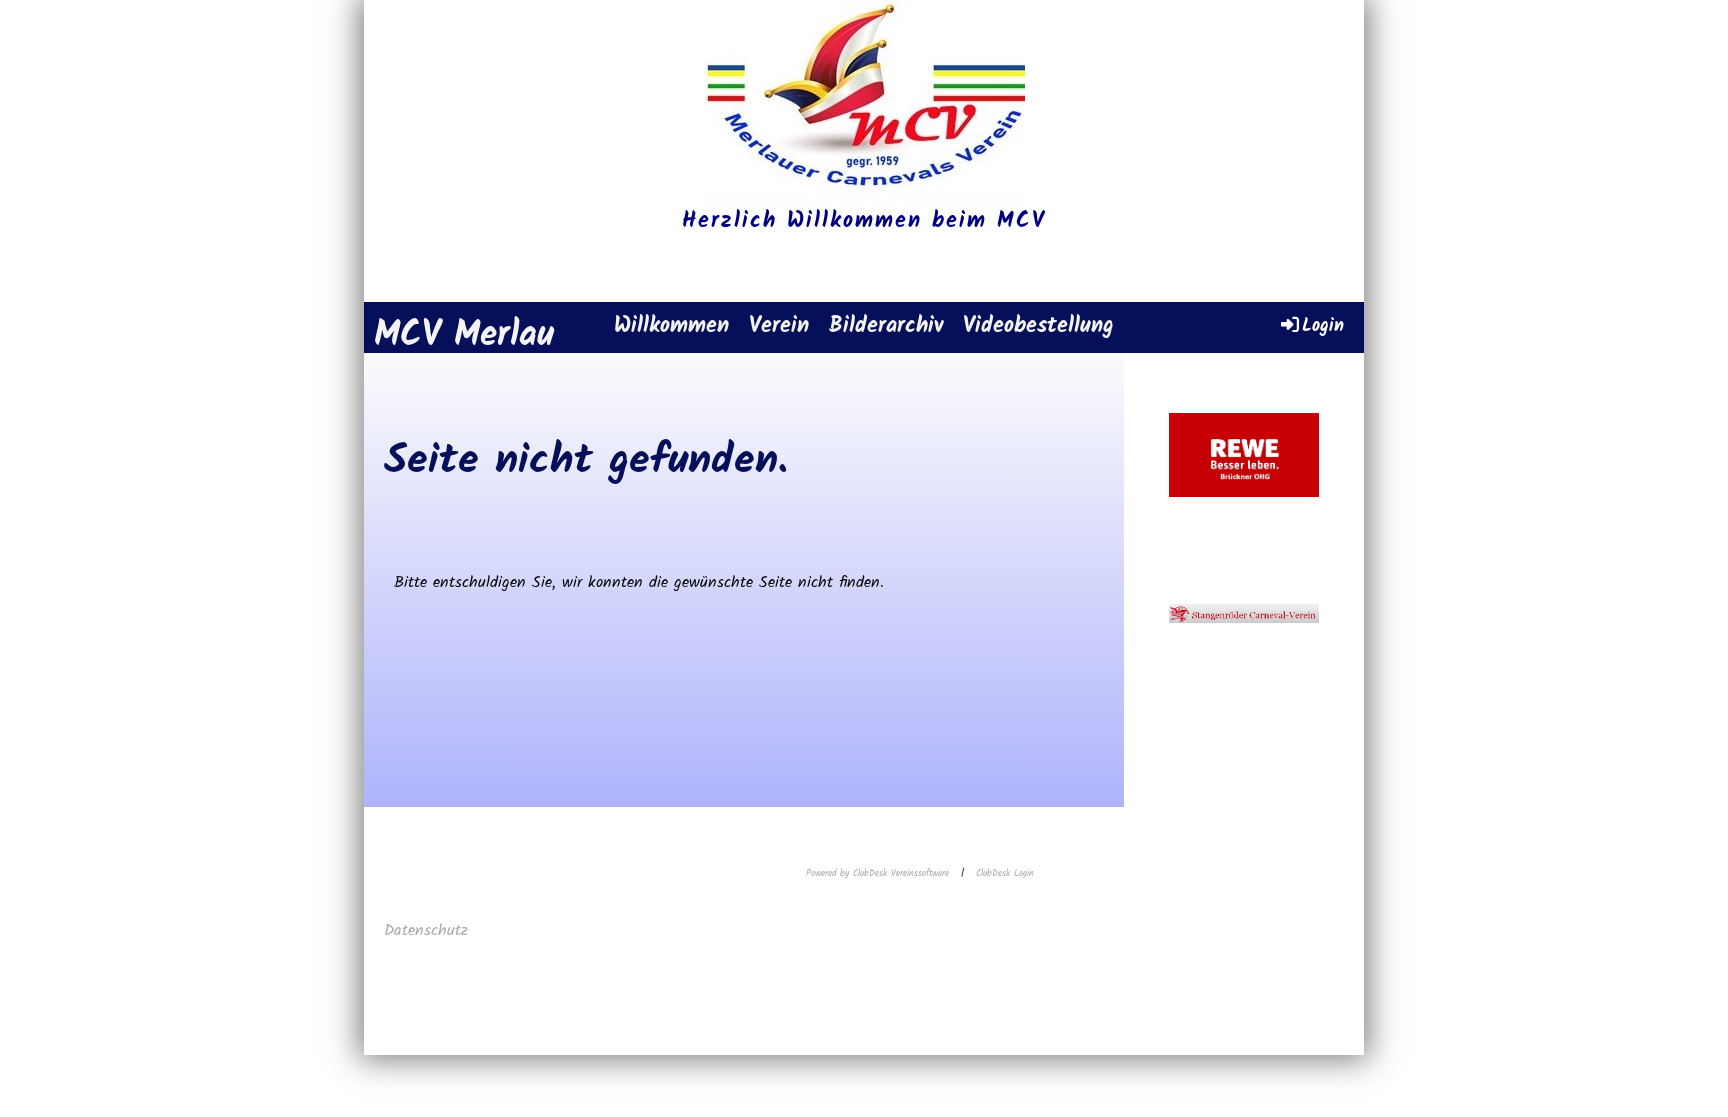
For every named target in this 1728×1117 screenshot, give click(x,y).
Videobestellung (1038, 326)
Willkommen (671, 326)
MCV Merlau (464, 336)
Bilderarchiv (886, 326)
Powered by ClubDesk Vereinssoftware (877, 873)
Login (1323, 325)
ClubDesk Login (1005, 873)
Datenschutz (429, 930)
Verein (779, 326)
